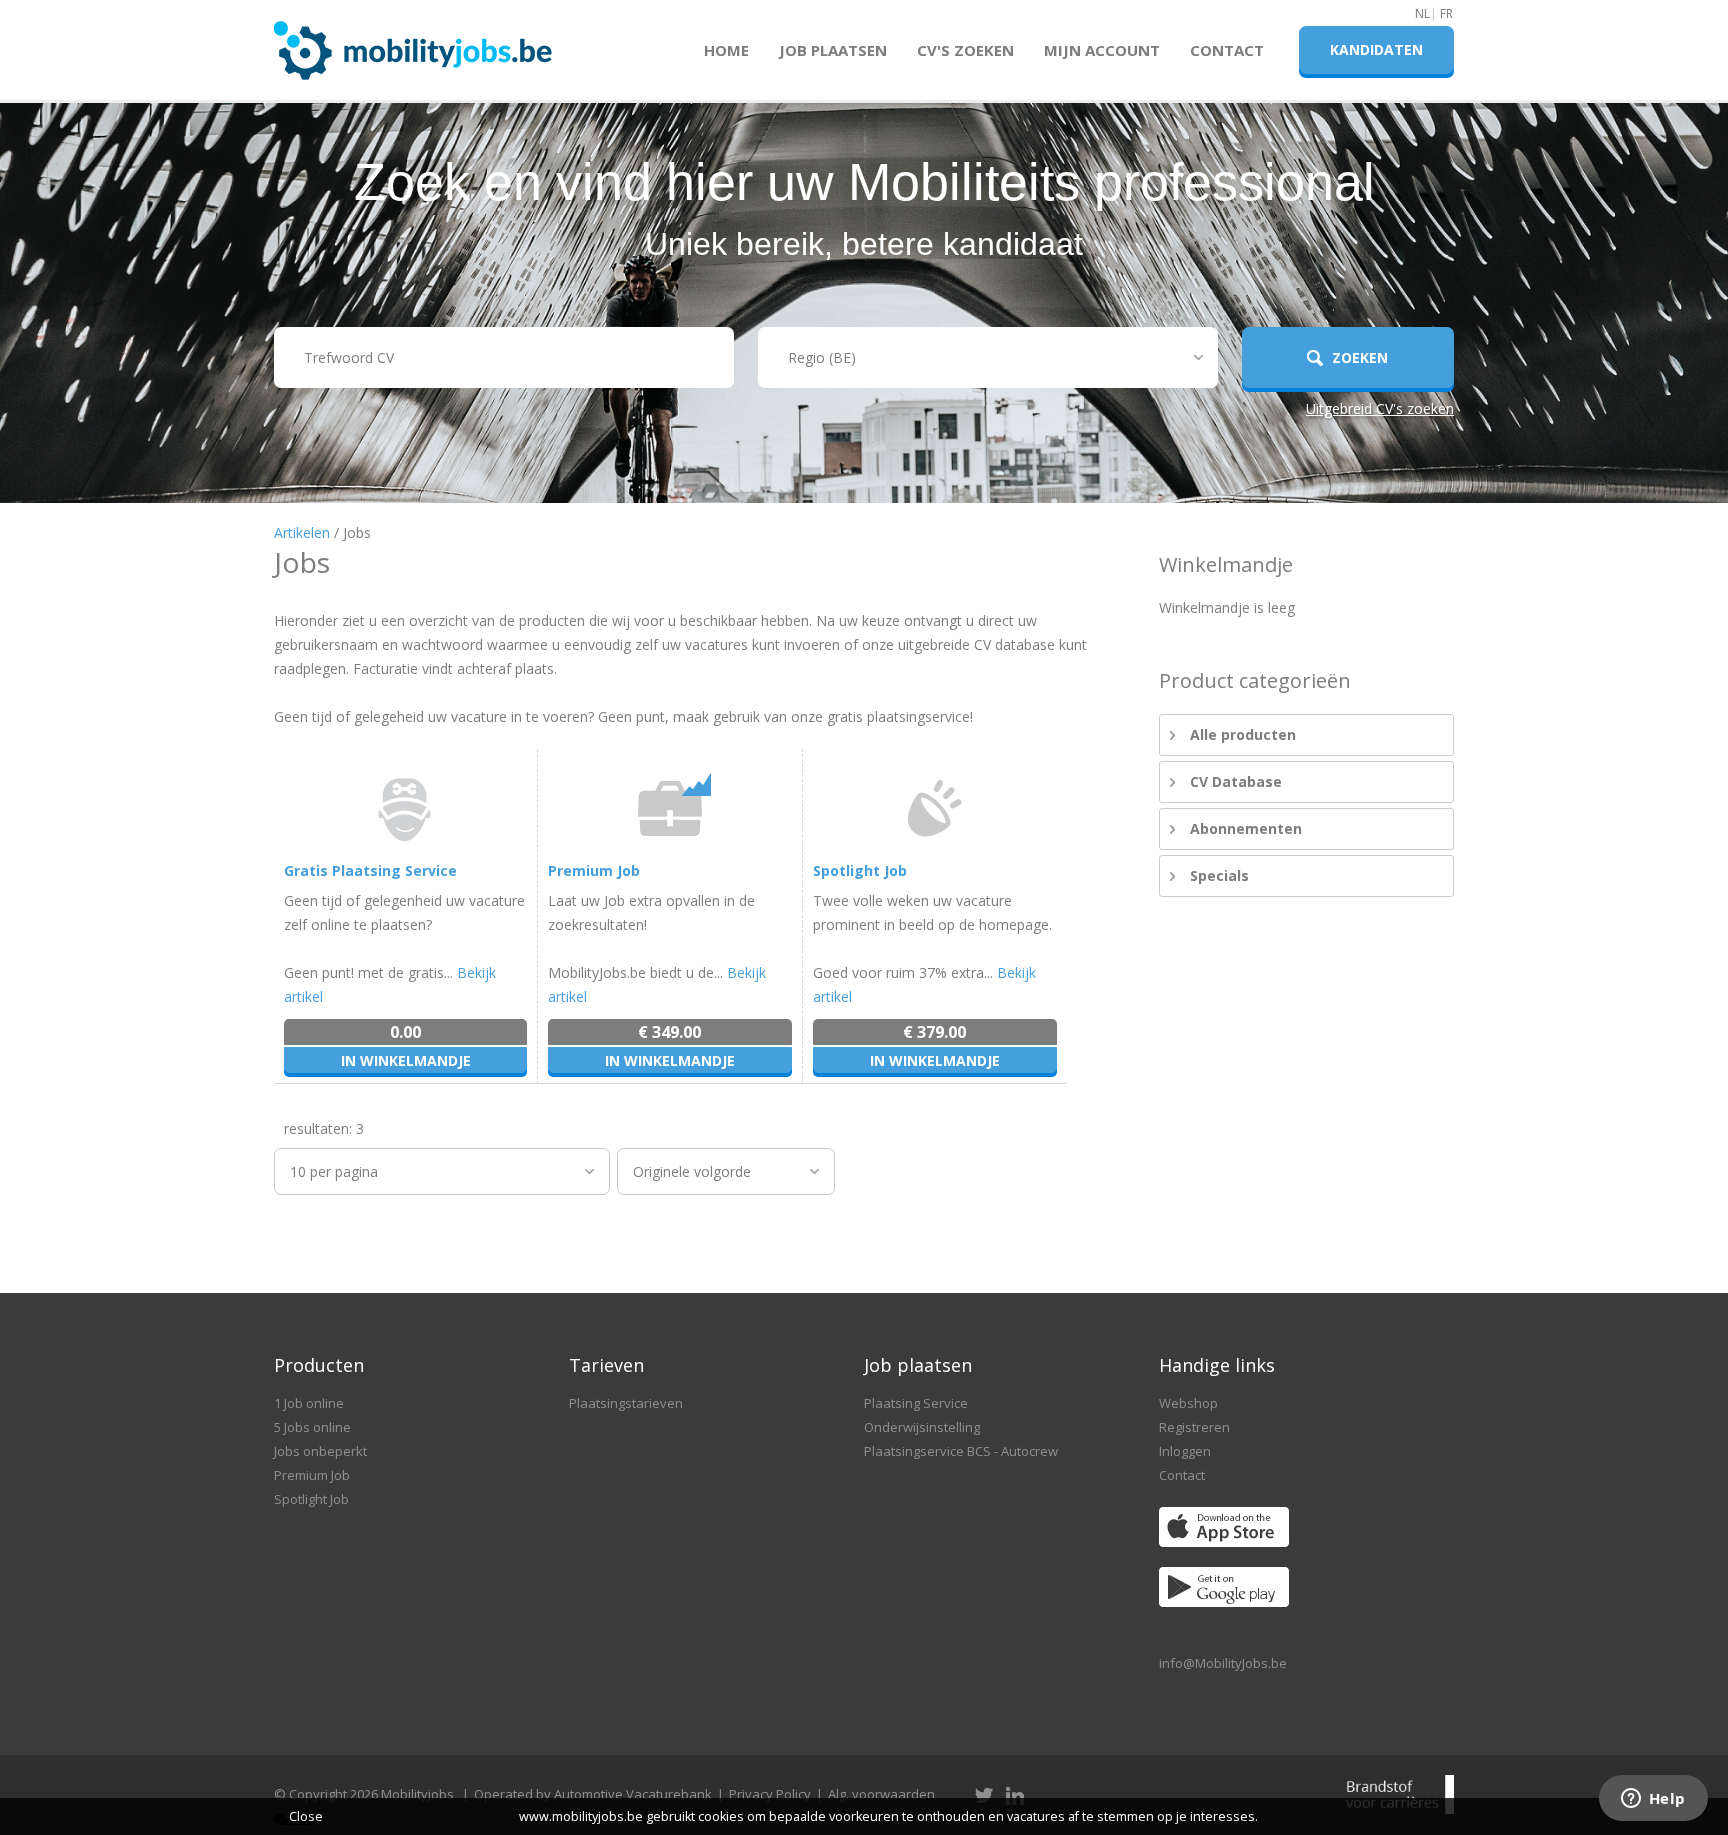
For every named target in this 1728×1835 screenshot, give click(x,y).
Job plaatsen (833, 50)
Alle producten (1243, 734)
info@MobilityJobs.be (1223, 1663)
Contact (1227, 50)
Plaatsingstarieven (626, 1403)
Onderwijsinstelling (922, 1427)
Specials (1219, 875)
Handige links (1217, 1365)
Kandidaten (1376, 49)
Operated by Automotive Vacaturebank (593, 1794)
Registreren (1194, 1427)
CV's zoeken (965, 50)
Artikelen (302, 532)
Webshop (1188, 1403)
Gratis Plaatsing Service (370, 870)
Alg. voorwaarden (881, 1794)
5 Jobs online (312, 1427)
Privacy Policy (770, 1794)
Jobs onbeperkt (320, 1451)
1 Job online (309, 1403)
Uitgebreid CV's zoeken (1380, 408)
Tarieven (606, 1365)
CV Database (1236, 781)
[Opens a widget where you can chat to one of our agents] (1653, 1800)
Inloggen (1185, 1451)
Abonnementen (1246, 828)
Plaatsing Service (916, 1403)
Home (726, 50)
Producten (319, 1365)
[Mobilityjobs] (413, 41)
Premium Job (594, 870)
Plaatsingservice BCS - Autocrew (961, 1451)
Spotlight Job (860, 870)
